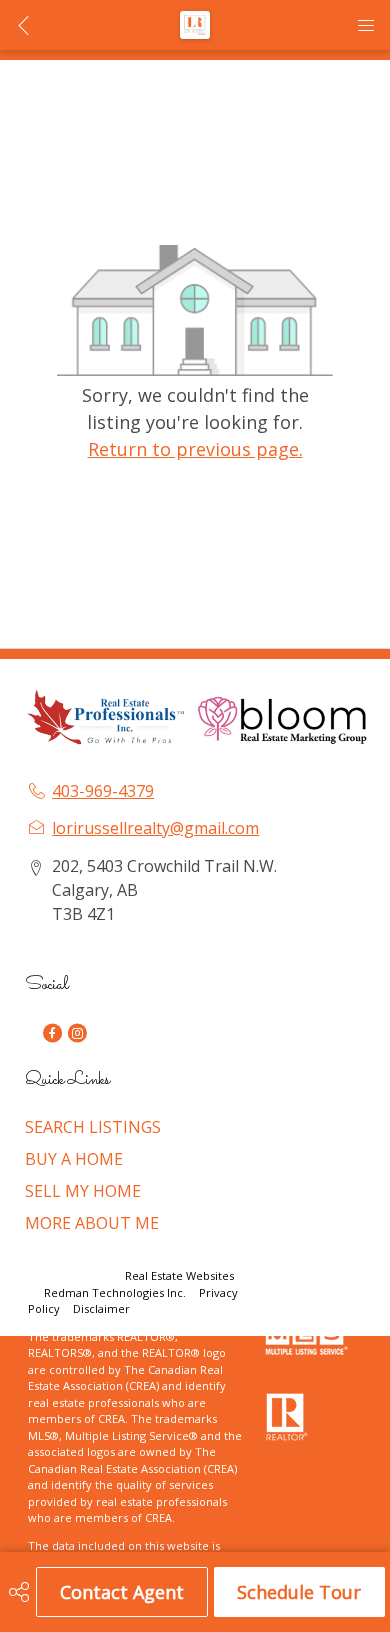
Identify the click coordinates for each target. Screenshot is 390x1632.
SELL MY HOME (83, 1191)
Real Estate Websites (179, 1275)
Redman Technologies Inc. (116, 1292)
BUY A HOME (74, 1159)
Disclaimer (101, 1308)
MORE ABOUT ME (92, 1223)
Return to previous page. (195, 449)
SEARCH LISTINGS (93, 1127)
